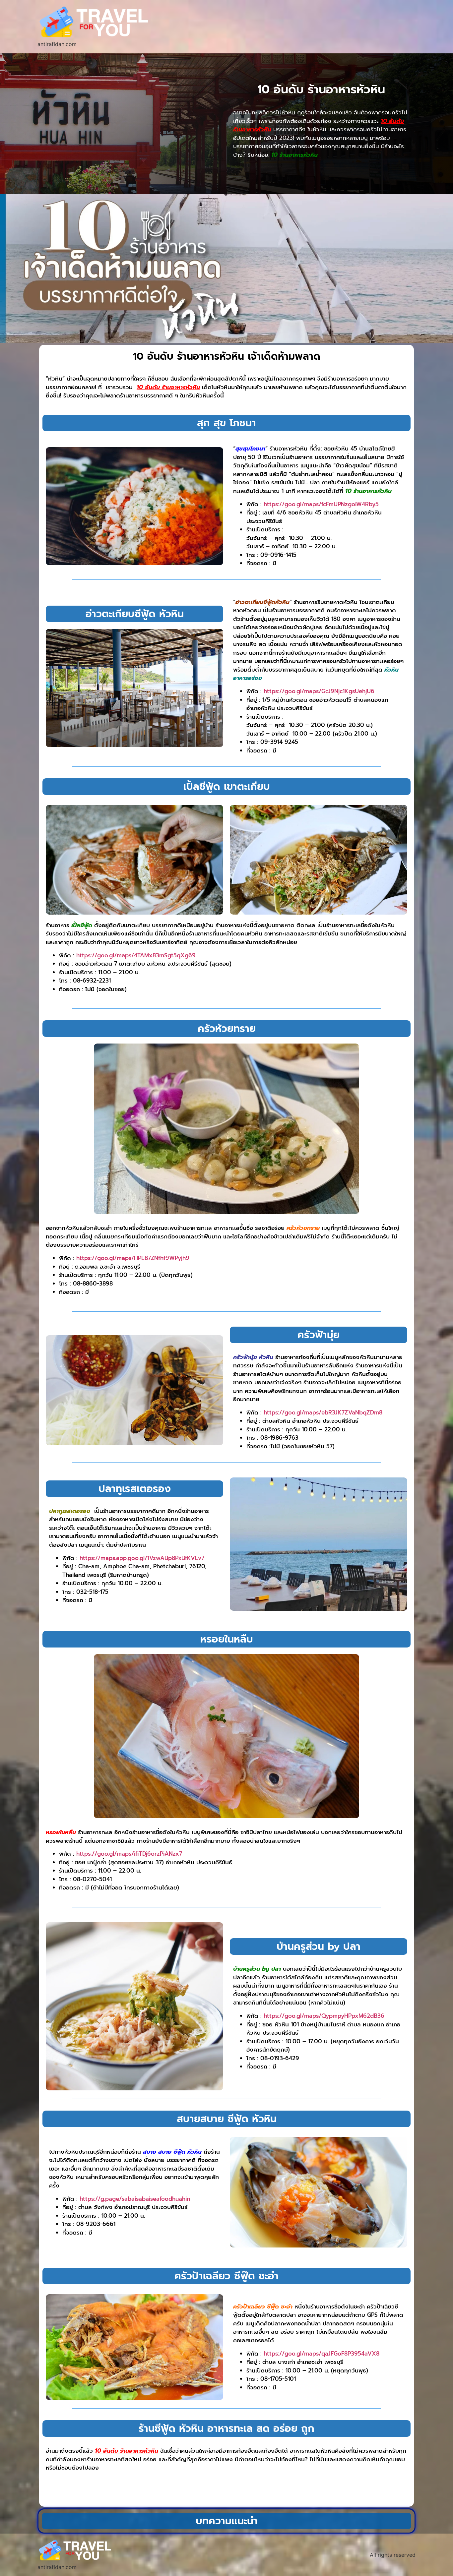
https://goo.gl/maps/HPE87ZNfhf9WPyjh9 (133, 1258)
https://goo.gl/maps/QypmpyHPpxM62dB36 (324, 2016)
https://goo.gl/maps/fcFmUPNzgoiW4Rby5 (321, 504)
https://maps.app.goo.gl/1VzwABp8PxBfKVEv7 (142, 1558)
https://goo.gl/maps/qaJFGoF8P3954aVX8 (322, 2354)
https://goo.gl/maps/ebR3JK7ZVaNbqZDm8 (323, 1412)
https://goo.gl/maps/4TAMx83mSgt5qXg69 (136, 955)
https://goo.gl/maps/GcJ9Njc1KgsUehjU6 (319, 691)
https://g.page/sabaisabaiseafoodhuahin (135, 2199)
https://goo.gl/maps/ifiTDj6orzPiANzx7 (129, 1854)
